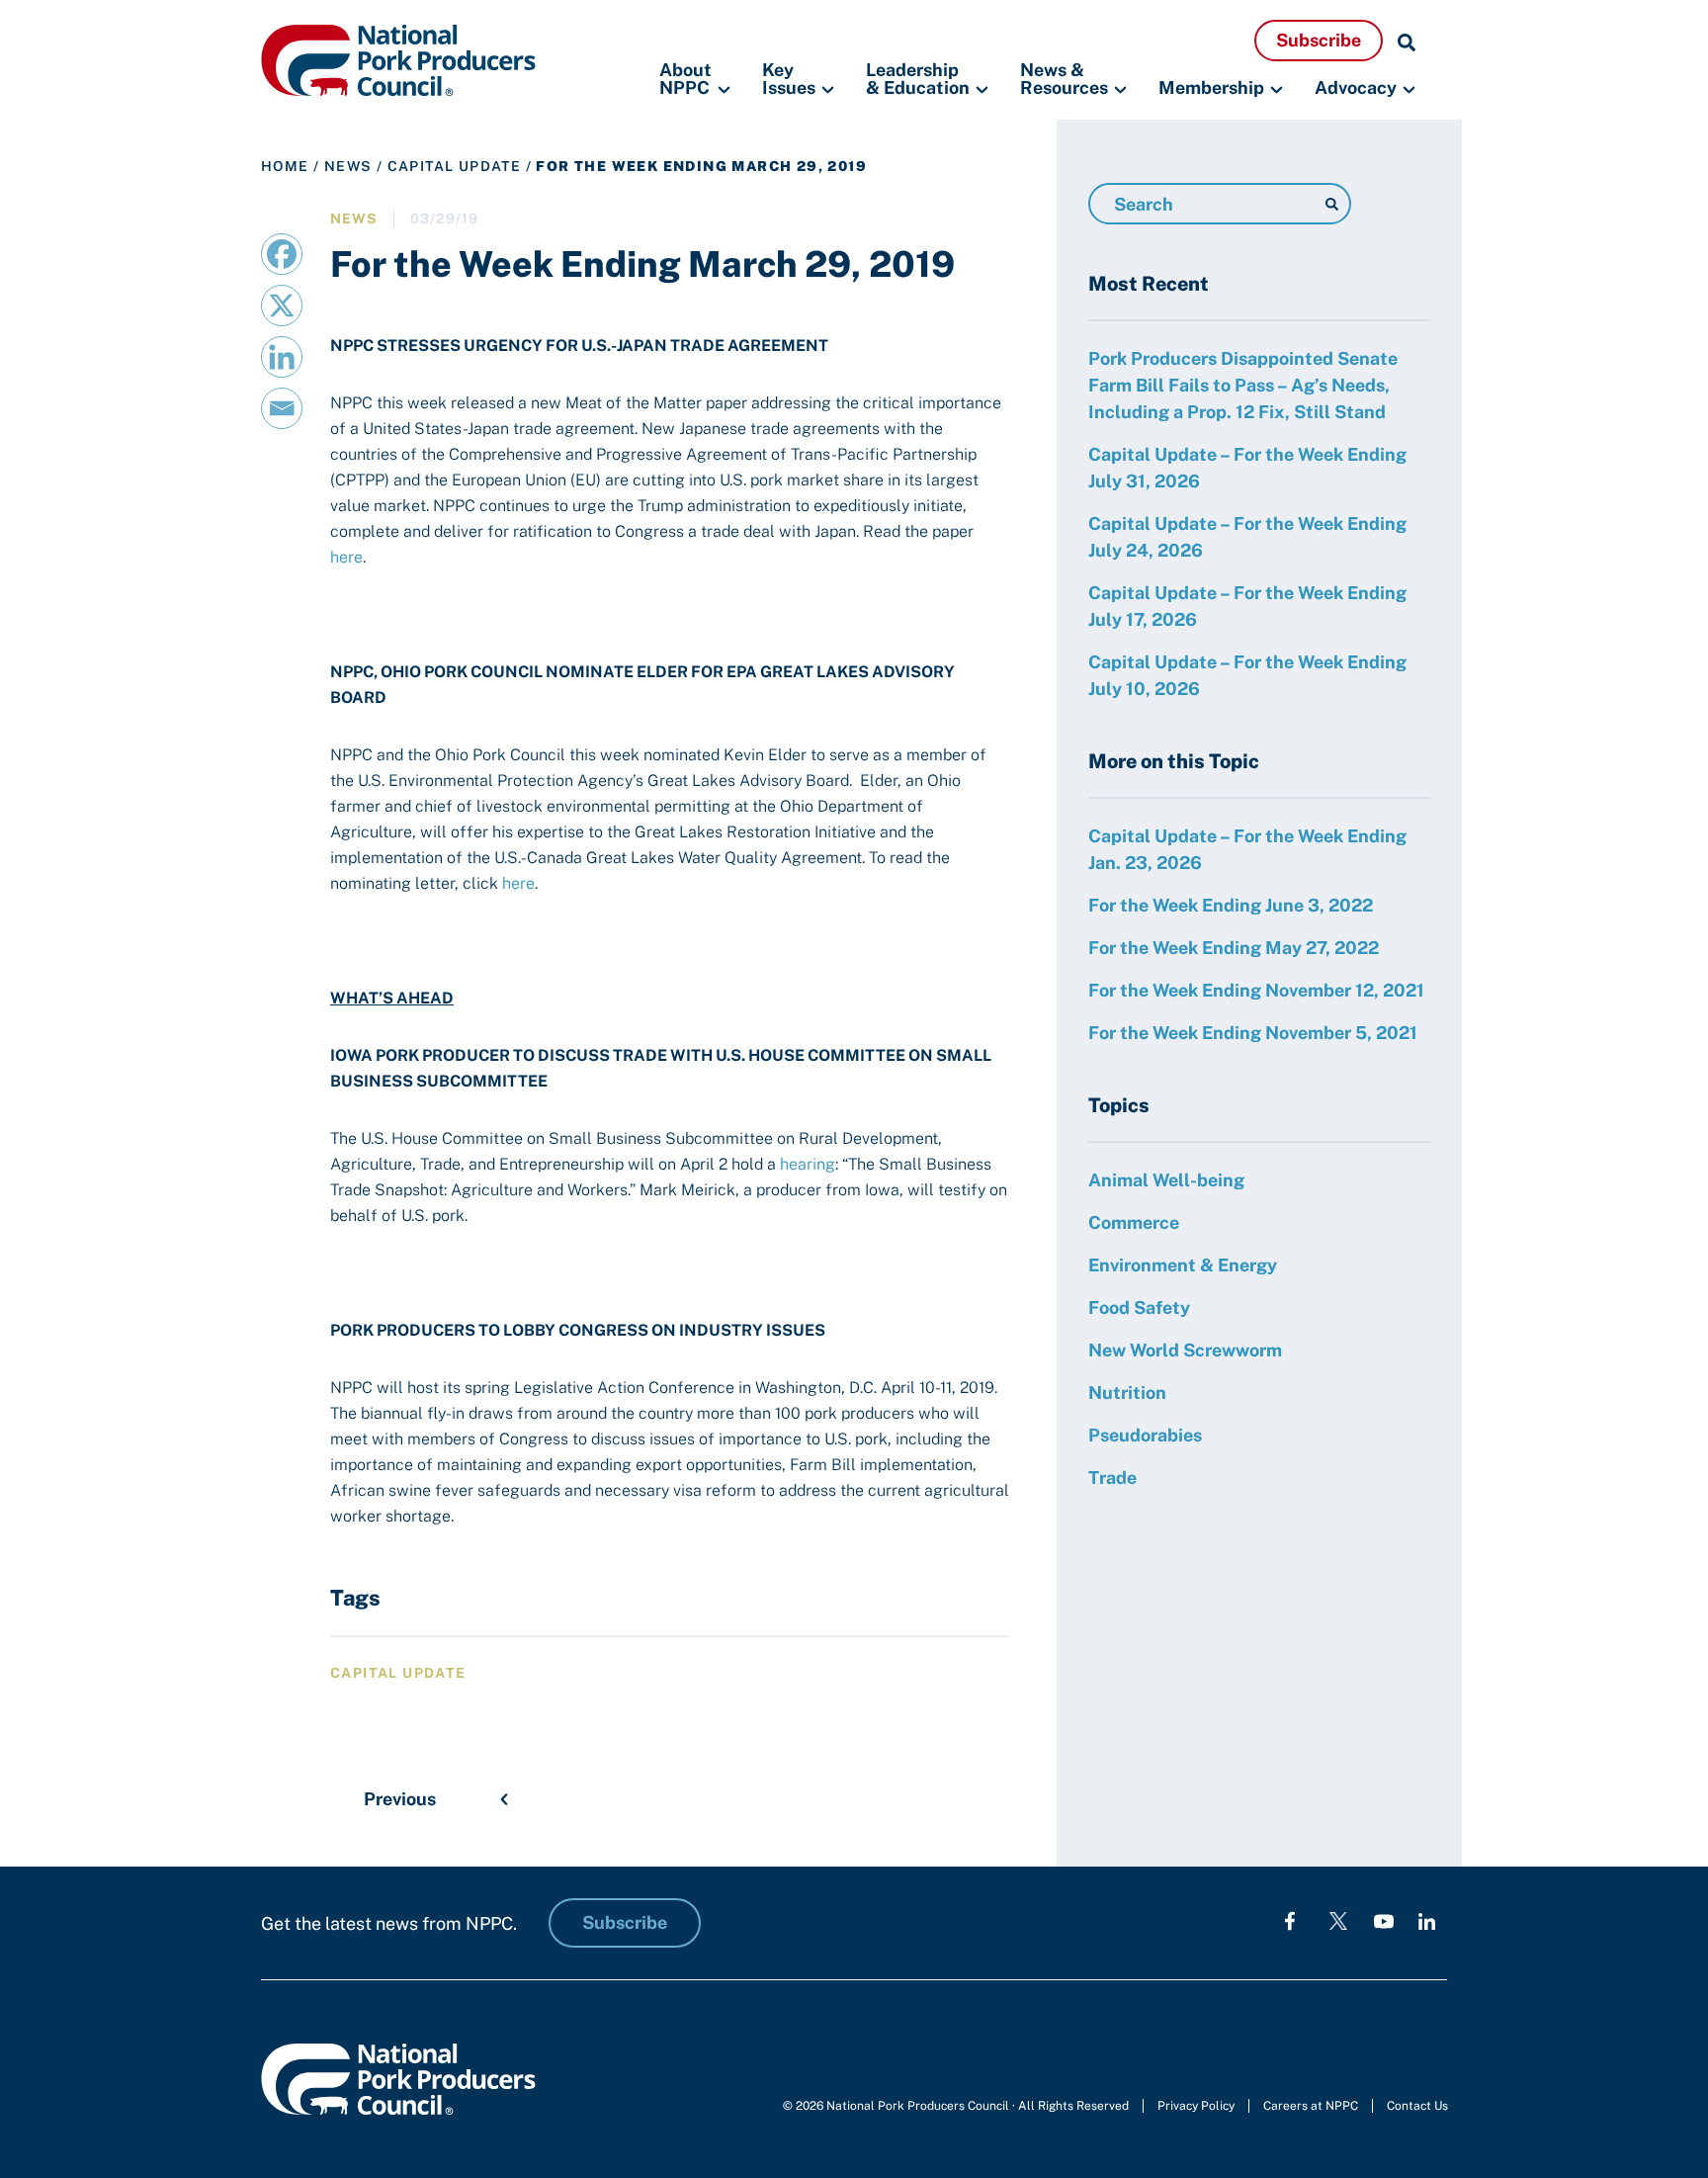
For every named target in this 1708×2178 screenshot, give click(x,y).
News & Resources (1064, 80)
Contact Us (1417, 2106)
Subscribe (1319, 40)
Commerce (1134, 1222)
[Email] (282, 408)
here (346, 557)
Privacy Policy (1196, 2106)
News (348, 166)
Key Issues (789, 80)
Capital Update (455, 166)
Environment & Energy (1183, 1265)
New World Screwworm (1185, 1350)
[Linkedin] (282, 357)
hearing (808, 1164)
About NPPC (685, 80)
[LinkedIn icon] (1427, 1920)
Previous (400, 1799)
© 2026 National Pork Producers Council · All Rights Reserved (956, 2106)
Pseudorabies (1145, 1435)
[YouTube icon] (1384, 1920)
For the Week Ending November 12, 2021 (1256, 990)
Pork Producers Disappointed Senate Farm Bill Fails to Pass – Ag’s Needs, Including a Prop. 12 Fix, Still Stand (1243, 385)
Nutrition (1127, 1393)
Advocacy (1356, 87)
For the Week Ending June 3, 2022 (1231, 905)
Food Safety (1139, 1307)
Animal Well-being (1166, 1180)
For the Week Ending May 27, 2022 (1234, 948)
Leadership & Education (918, 80)
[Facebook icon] (1290, 1920)
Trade (1112, 1478)
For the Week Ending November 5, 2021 (1253, 1033)
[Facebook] (282, 254)
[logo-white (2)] (1338, 1920)
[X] (282, 305)
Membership (1211, 87)
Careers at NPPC (1311, 2106)
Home (285, 166)
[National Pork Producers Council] (398, 59)
